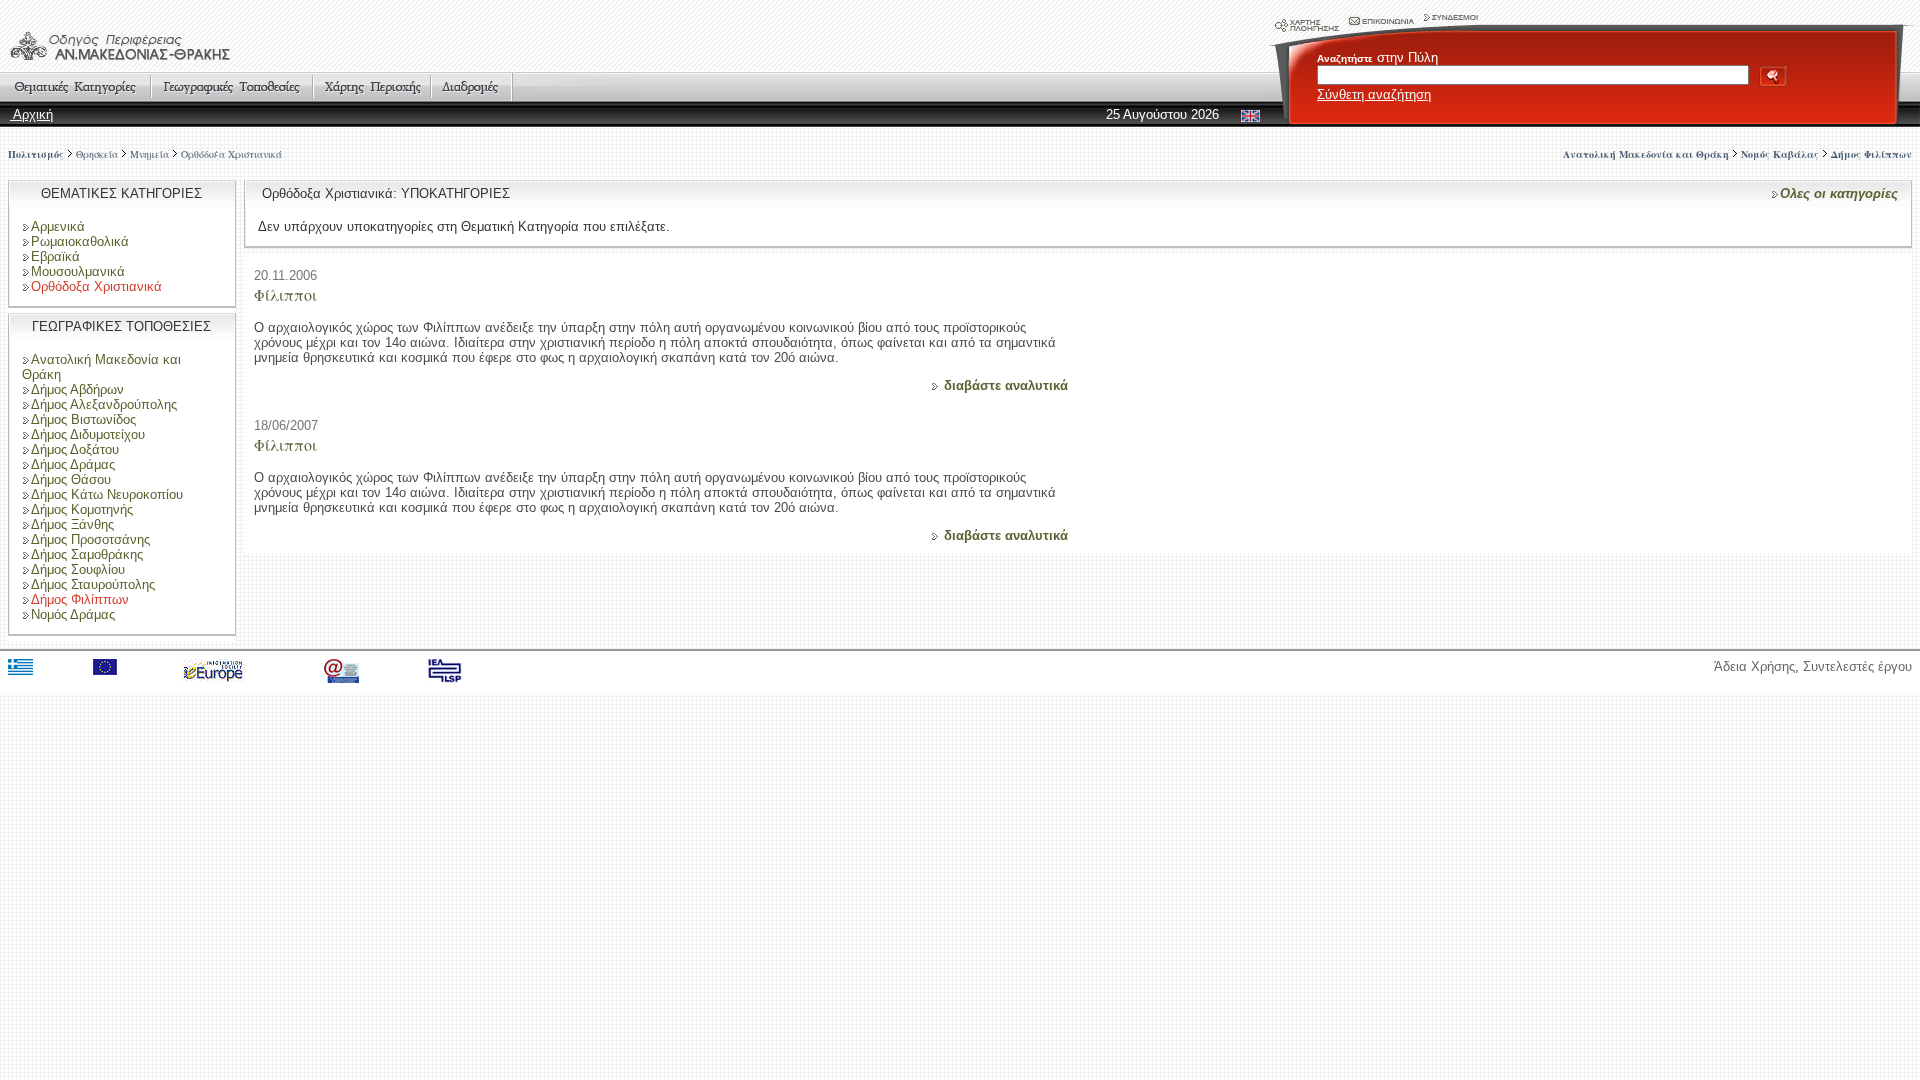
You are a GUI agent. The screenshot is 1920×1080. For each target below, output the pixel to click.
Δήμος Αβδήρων (77, 389)
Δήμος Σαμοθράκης (87, 554)
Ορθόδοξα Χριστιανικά (231, 154)
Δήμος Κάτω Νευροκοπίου (107, 494)
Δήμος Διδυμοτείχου (88, 434)
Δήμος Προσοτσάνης (90, 539)
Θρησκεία (97, 154)
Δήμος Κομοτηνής (82, 509)
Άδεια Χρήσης (1754, 666)
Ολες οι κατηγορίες (1839, 193)
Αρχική (31, 114)
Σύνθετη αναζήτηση (1374, 94)
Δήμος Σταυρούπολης (93, 584)
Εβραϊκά (55, 256)
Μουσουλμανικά (78, 271)
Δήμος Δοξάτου (75, 449)
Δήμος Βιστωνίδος (83, 419)
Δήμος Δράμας (73, 464)
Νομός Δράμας (73, 614)
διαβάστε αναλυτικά (1006, 385)
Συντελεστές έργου (1857, 666)
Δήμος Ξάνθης (72, 524)
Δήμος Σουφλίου (78, 569)
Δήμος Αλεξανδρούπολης (104, 404)
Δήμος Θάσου (71, 479)
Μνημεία (149, 154)
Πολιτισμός (36, 154)
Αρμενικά (58, 226)
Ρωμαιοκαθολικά (80, 241)
